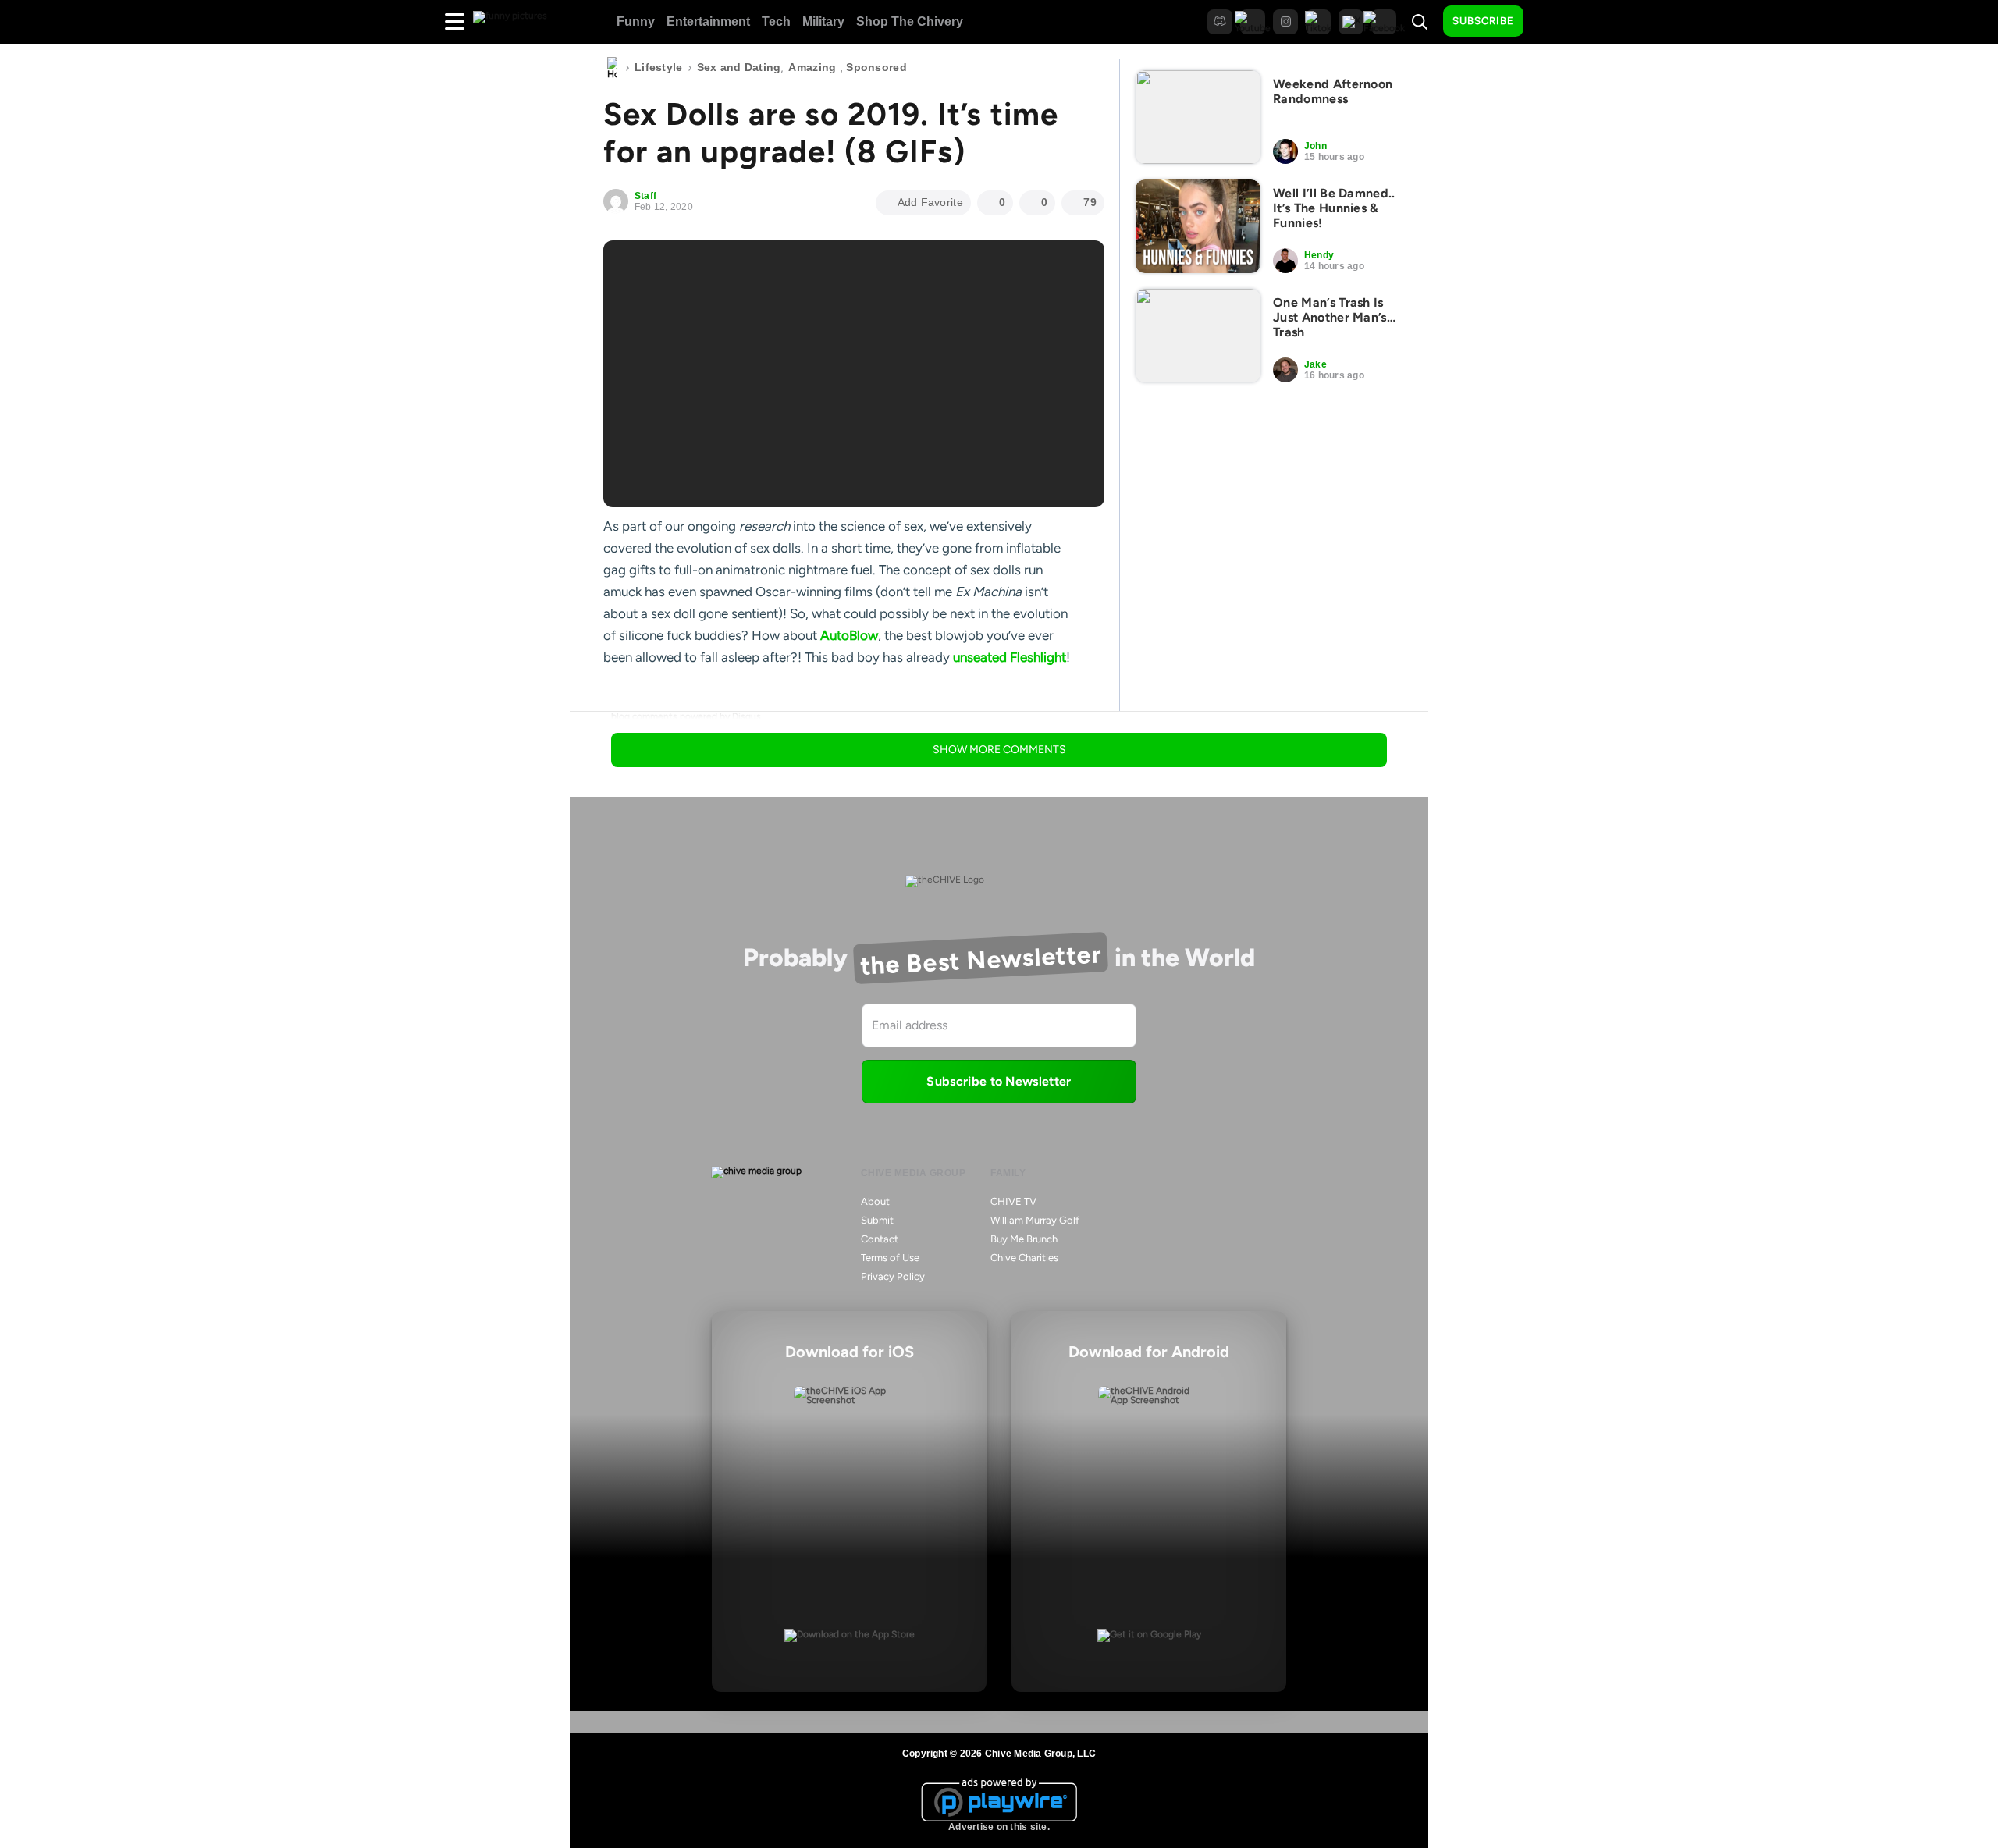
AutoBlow (849, 635)
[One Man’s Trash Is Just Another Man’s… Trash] (1198, 336)
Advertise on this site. (999, 1827)
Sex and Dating (739, 67)
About (875, 1201)
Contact (880, 1239)
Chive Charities (1024, 1258)
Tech (776, 21)
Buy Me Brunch (1024, 1239)
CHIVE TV (1013, 1201)
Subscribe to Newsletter (999, 1081)
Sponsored (876, 67)
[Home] (612, 68)
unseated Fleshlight (1010, 657)
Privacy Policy (893, 1276)
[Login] (1549, 22)
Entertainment (708, 21)
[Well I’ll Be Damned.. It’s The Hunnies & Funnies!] (1198, 226)
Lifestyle (659, 67)
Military (823, 21)
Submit (877, 1220)
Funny (636, 21)
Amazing (812, 67)
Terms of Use (890, 1258)
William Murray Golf (1035, 1220)
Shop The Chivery (910, 21)
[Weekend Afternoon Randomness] (1198, 117)
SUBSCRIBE (1483, 21)
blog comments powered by (686, 716)
